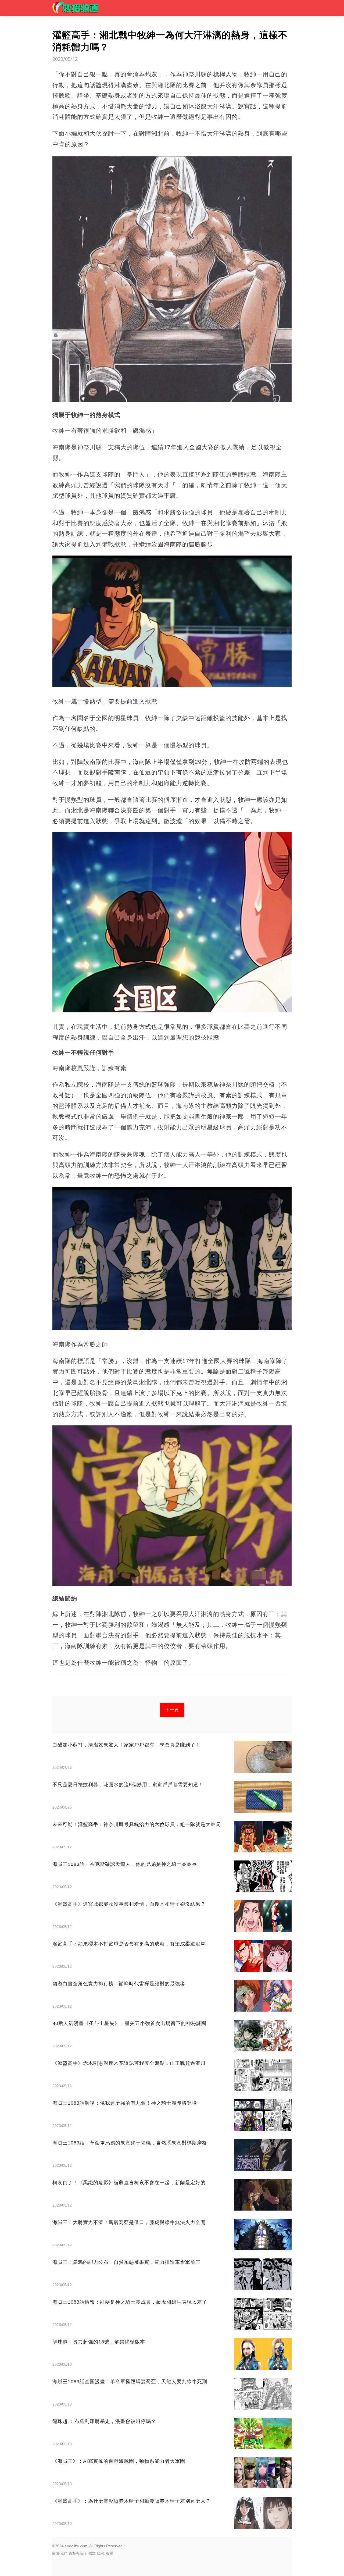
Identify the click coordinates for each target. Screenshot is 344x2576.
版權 (109, 2553)
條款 (92, 2553)
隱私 (101, 2553)
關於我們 (60, 2553)
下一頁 (172, 1710)
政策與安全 (78, 2553)
